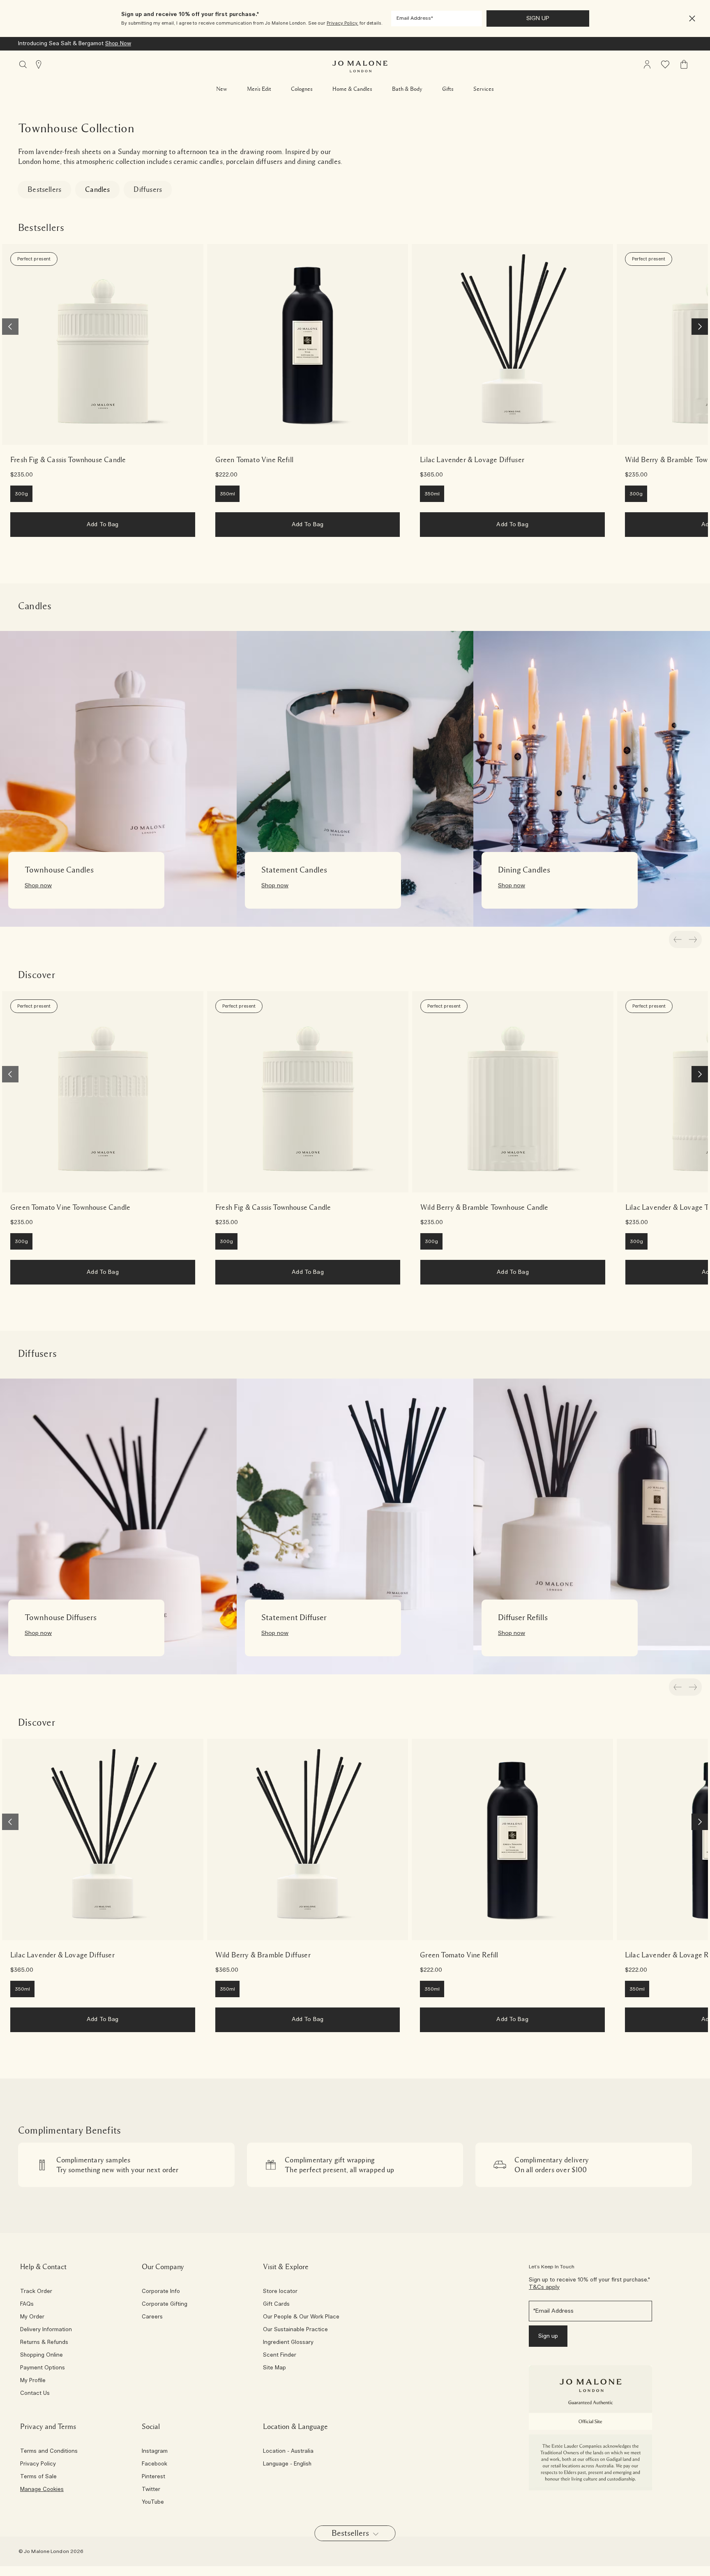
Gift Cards (276, 2304)
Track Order (36, 2292)
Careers (152, 2317)
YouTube (153, 2502)
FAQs (27, 2304)
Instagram (155, 2452)
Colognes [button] (302, 89)
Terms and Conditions (49, 2452)
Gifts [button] (448, 89)
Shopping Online (41, 2355)
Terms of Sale (38, 2477)
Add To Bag (103, 525)
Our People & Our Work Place (301, 2317)
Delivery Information (46, 2330)
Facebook (154, 2464)
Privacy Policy (38, 2464)
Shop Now (118, 44)
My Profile (33, 2381)
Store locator (280, 2292)
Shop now (38, 886)
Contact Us (35, 2394)
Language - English (287, 2464)
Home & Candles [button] (352, 89)
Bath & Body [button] (407, 89)
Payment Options (43, 2368)
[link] (103, 345)
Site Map (274, 2368)
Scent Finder (280, 2355)
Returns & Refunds (44, 2343)
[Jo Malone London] (360, 67)
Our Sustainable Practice (295, 2330)
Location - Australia (288, 2452)
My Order (32, 2317)
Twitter (151, 2490)
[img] (647, 64)
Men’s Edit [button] (259, 89)
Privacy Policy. (342, 23)
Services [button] (484, 89)
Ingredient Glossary (288, 2343)
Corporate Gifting (165, 2304)
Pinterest (153, 2477)
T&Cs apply (544, 2287)
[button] (692, 19)
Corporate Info (161, 2292)
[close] (690, 19)
